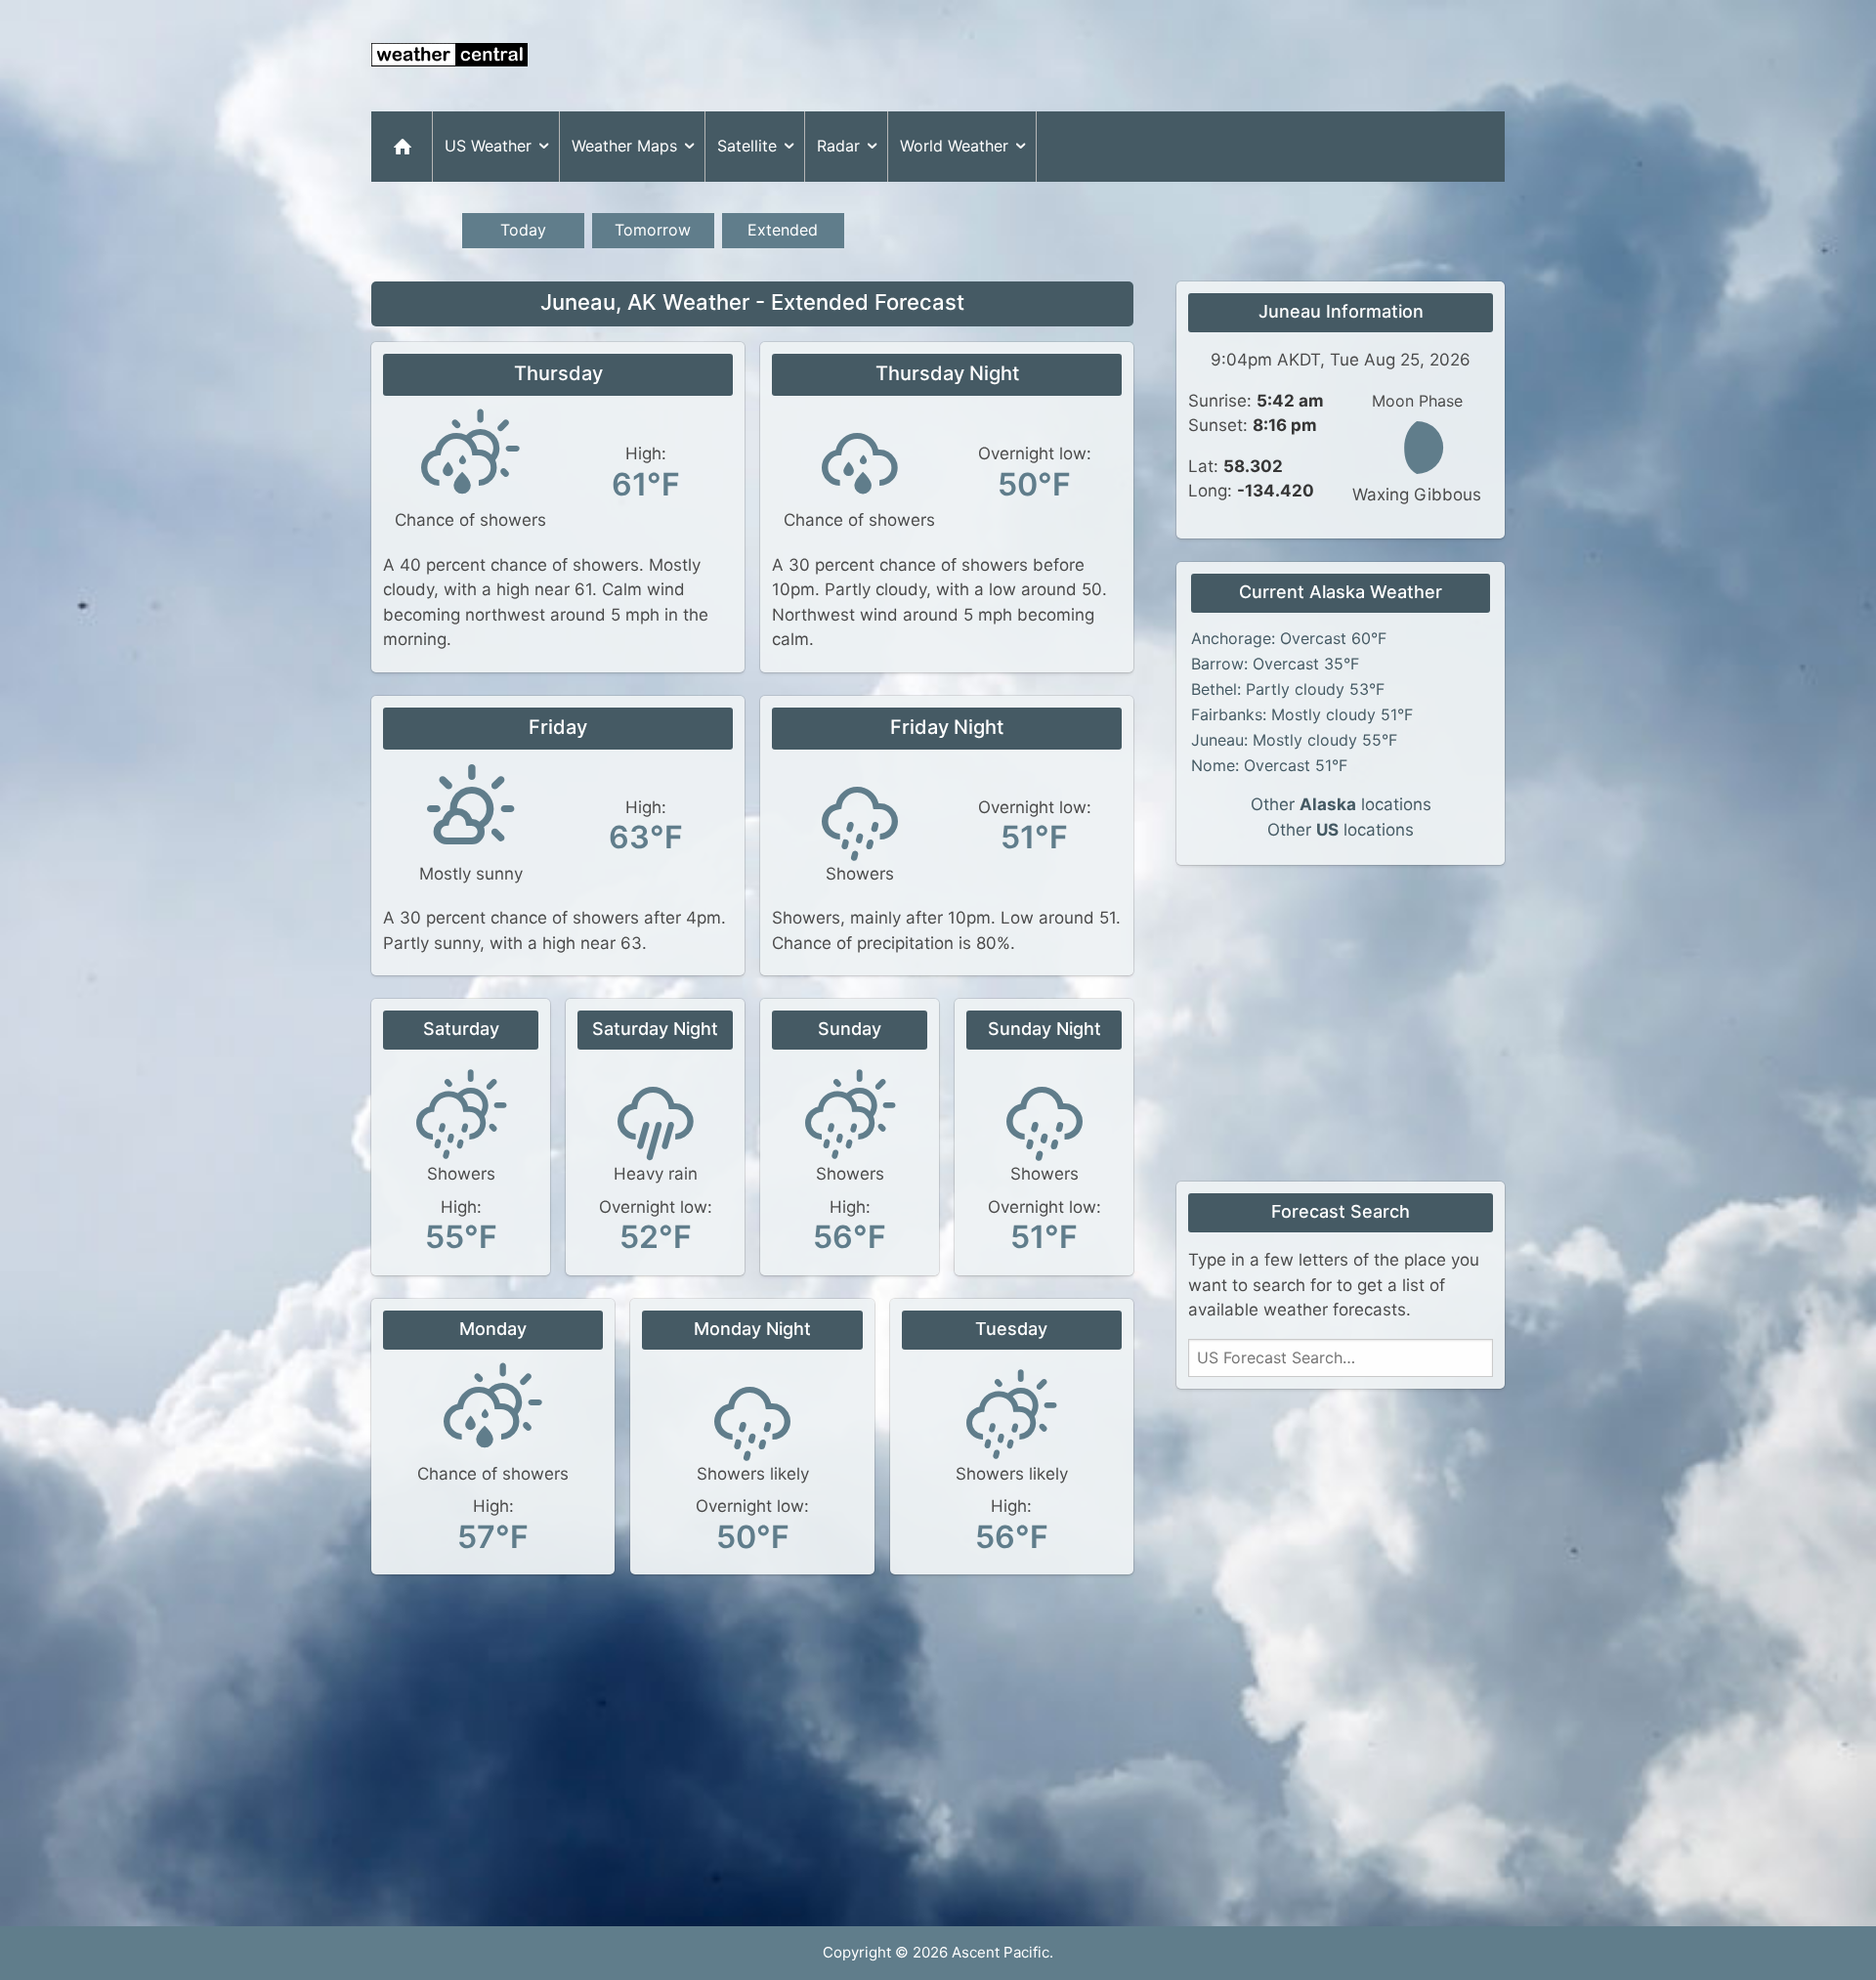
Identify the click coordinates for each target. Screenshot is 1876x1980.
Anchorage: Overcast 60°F (1289, 638)
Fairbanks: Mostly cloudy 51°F (1302, 714)
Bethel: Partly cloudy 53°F (1288, 689)
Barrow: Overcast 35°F (1275, 664)
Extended (783, 230)
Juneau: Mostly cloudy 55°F (1294, 740)
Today (523, 230)
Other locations (1341, 804)
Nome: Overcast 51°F (1269, 765)
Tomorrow (653, 230)
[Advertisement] (1149, 56)
